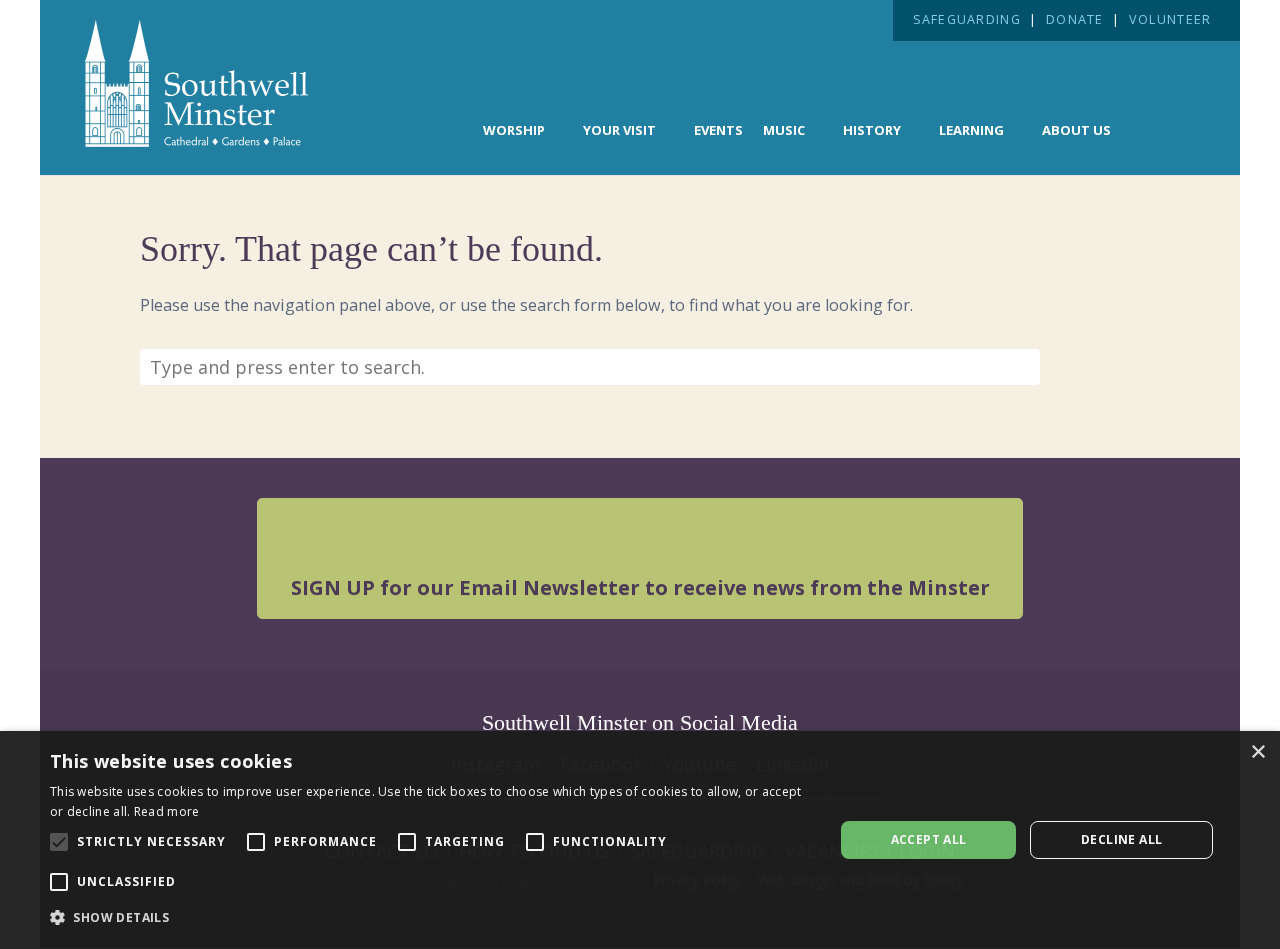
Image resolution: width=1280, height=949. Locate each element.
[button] (430, 918)
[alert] (640, 840)
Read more (167, 811)
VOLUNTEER (1170, 19)
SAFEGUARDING (967, 19)
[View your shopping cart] (1166, 128)
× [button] (1257, 752)
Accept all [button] (929, 839)
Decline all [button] (1121, 839)
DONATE (1075, 19)
